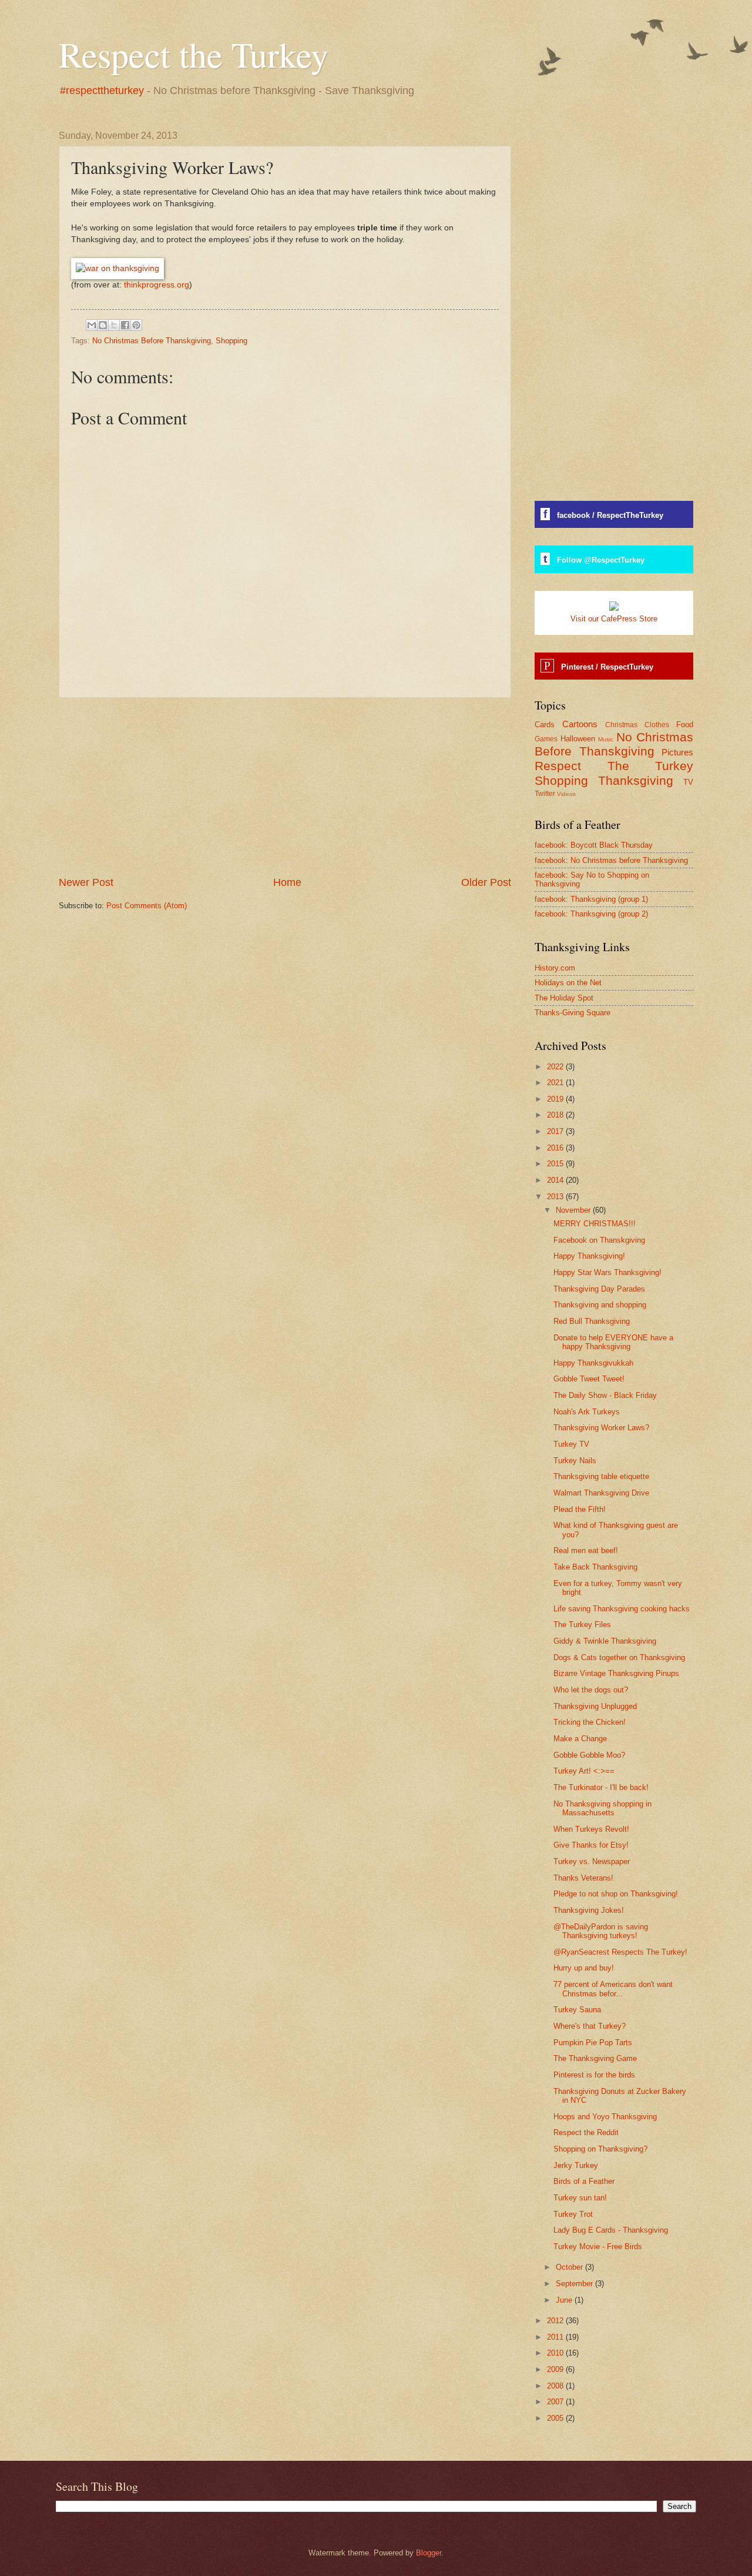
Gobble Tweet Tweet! (589, 1379)
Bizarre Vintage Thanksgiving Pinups (616, 1673)
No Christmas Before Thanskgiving (152, 341)
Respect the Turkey (194, 54)
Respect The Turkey (614, 766)
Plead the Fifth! (580, 1509)
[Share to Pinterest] (136, 325)
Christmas (621, 725)
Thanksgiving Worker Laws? (601, 1428)
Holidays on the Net (568, 983)
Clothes (657, 725)
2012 (556, 2321)
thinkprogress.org (157, 285)
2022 (556, 1067)
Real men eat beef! (586, 1550)
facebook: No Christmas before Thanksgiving (611, 860)
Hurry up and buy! (584, 1968)
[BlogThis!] (103, 325)
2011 (556, 2337)
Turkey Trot (573, 2214)
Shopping (231, 341)
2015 (556, 1164)
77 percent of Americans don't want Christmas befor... (613, 1989)
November (574, 1210)
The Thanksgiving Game (595, 2058)
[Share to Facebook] (125, 325)
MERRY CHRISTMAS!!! (595, 1224)
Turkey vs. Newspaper (592, 1861)
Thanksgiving (636, 780)
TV (688, 782)
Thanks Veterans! (583, 1878)
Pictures (677, 752)
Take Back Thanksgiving (595, 1567)
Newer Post (86, 882)
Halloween (578, 739)
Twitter (545, 794)
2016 (556, 1148)
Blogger (429, 2553)
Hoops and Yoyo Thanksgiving (605, 2117)
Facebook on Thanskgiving (599, 1240)
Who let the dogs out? (591, 1690)
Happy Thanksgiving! (589, 1256)
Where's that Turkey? (590, 2026)
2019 (556, 1099)
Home (287, 882)
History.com (555, 968)
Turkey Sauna (577, 2010)
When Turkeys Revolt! (591, 1829)
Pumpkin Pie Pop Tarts (593, 2043)
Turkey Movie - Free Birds (598, 2247)
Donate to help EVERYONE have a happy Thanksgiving (613, 1342)
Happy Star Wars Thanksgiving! (607, 1272)
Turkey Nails (575, 1461)
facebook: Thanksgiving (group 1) (591, 899)
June (565, 2300)
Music (606, 739)
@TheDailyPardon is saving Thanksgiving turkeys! (601, 1931)
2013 (556, 1197)
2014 (556, 1180)
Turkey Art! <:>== (584, 1771)
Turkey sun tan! (580, 2198)
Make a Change (580, 1739)
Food (685, 725)
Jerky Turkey (576, 2165)
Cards (545, 725)
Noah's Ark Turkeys (587, 1412)
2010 (556, 2353)
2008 (556, 2386)
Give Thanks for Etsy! (591, 1845)
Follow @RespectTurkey (601, 560)
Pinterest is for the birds (594, 2075)
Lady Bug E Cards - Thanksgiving (611, 2230)
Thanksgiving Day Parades (599, 1289)
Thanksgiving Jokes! (589, 1910)
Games (546, 739)
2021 (556, 1083)
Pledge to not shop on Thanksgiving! (616, 1894)
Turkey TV (571, 1444)
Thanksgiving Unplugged (595, 1706)
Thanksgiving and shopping (600, 1305)
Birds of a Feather (584, 2181)
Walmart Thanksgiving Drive (601, 1493)
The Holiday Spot (564, 998)
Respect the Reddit (586, 2132)
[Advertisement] (285, 787)
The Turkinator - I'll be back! (601, 1787)
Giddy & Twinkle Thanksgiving (605, 1641)
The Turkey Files (582, 1625)
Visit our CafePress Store (614, 619)
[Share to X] (114, 325)
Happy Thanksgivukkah (593, 1363)
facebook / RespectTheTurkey (610, 515)
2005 (556, 2418)
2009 (556, 2369)
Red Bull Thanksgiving (592, 1321)
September (575, 2284)
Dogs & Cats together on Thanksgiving (619, 1657)
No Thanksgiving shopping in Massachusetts (602, 1808)
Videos (566, 794)
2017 (556, 1131)
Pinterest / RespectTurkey (607, 667)
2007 (556, 2402)
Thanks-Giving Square (573, 1013)
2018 (556, 1115)
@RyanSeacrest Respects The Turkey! (620, 1952)
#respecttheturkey (102, 91)
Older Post (486, 882)
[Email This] (92, 325)
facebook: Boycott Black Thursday (594, 845)
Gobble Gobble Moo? (589, 1755)
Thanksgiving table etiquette (601, 1476)
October (570, 2267)
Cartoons (580, 724)
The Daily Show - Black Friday (605, 1395)
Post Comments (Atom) (147, 906)
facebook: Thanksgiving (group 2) (591, 914)
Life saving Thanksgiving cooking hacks (622, 1609)
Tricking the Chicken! (590, 1722)
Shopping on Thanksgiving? (600, 2149)
